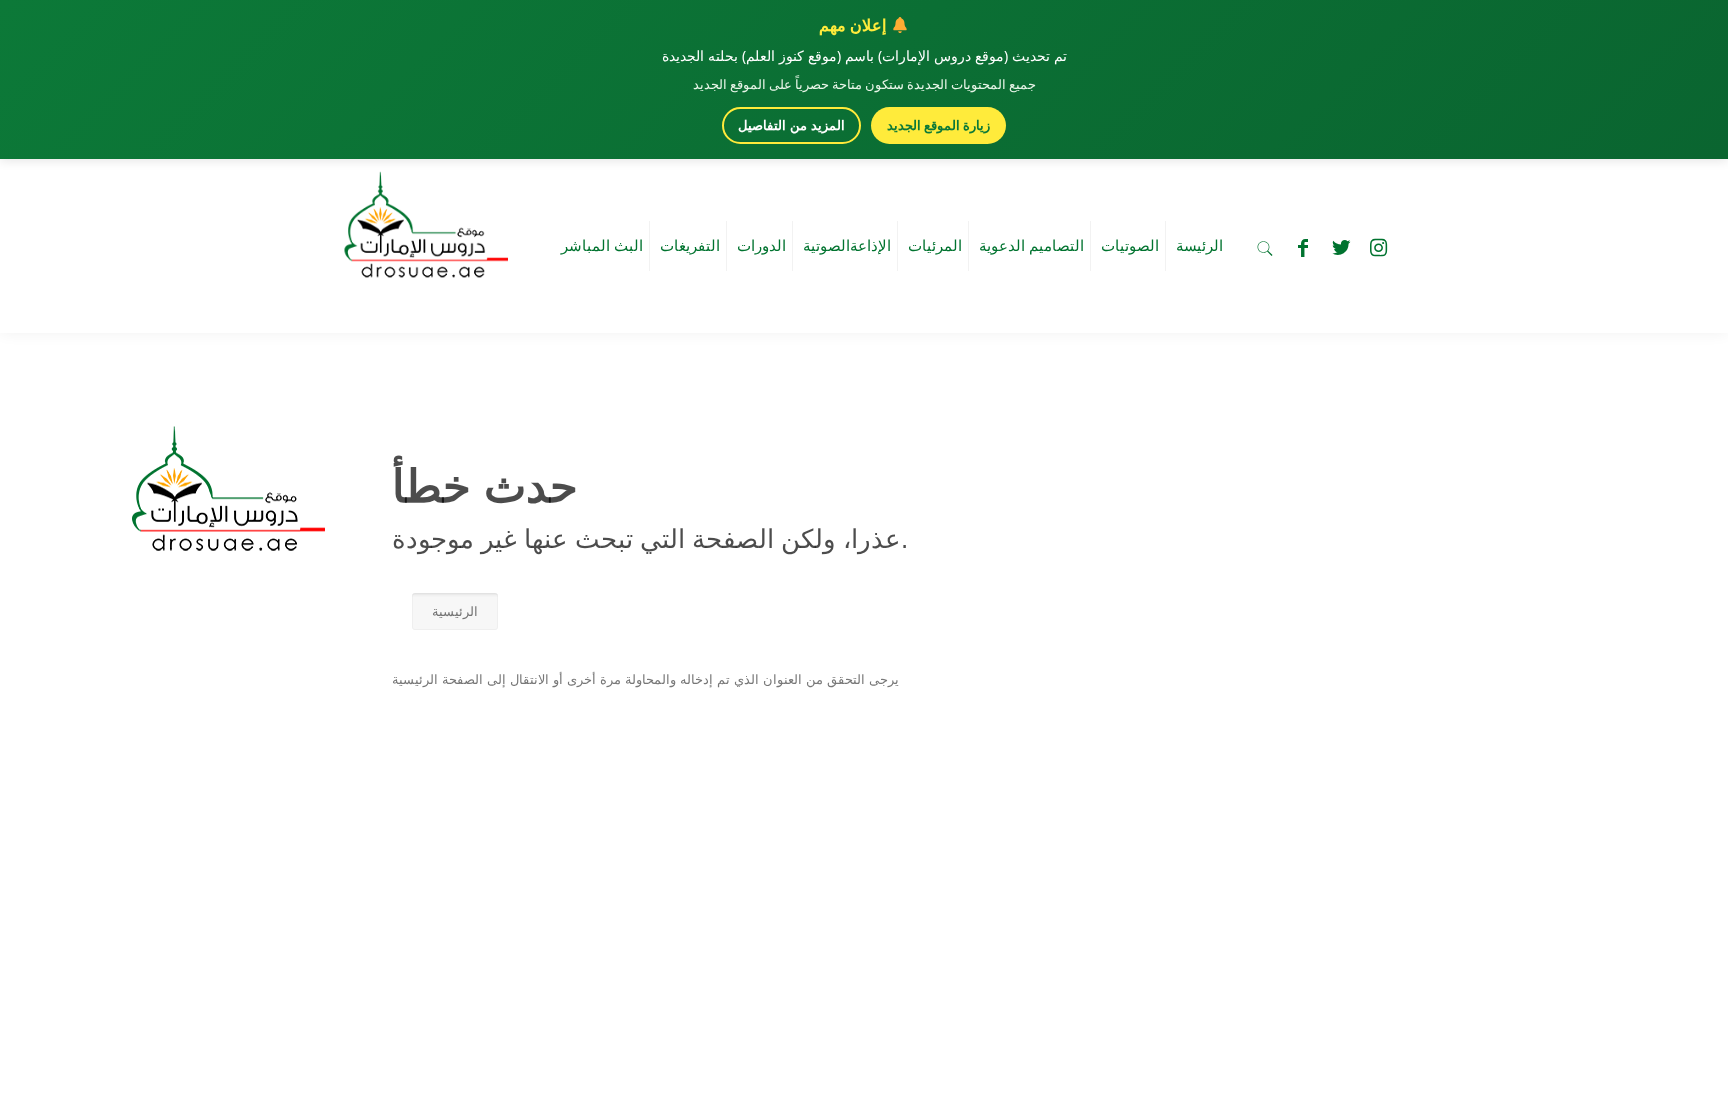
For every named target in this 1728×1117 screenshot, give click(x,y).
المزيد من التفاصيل (791, 125)
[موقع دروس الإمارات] (422, 219)
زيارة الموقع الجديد (938, 125)
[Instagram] (1379, 248)
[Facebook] (1303, 248)
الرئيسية (455, 611)
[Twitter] (1341, 248)
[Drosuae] (223, 541)
